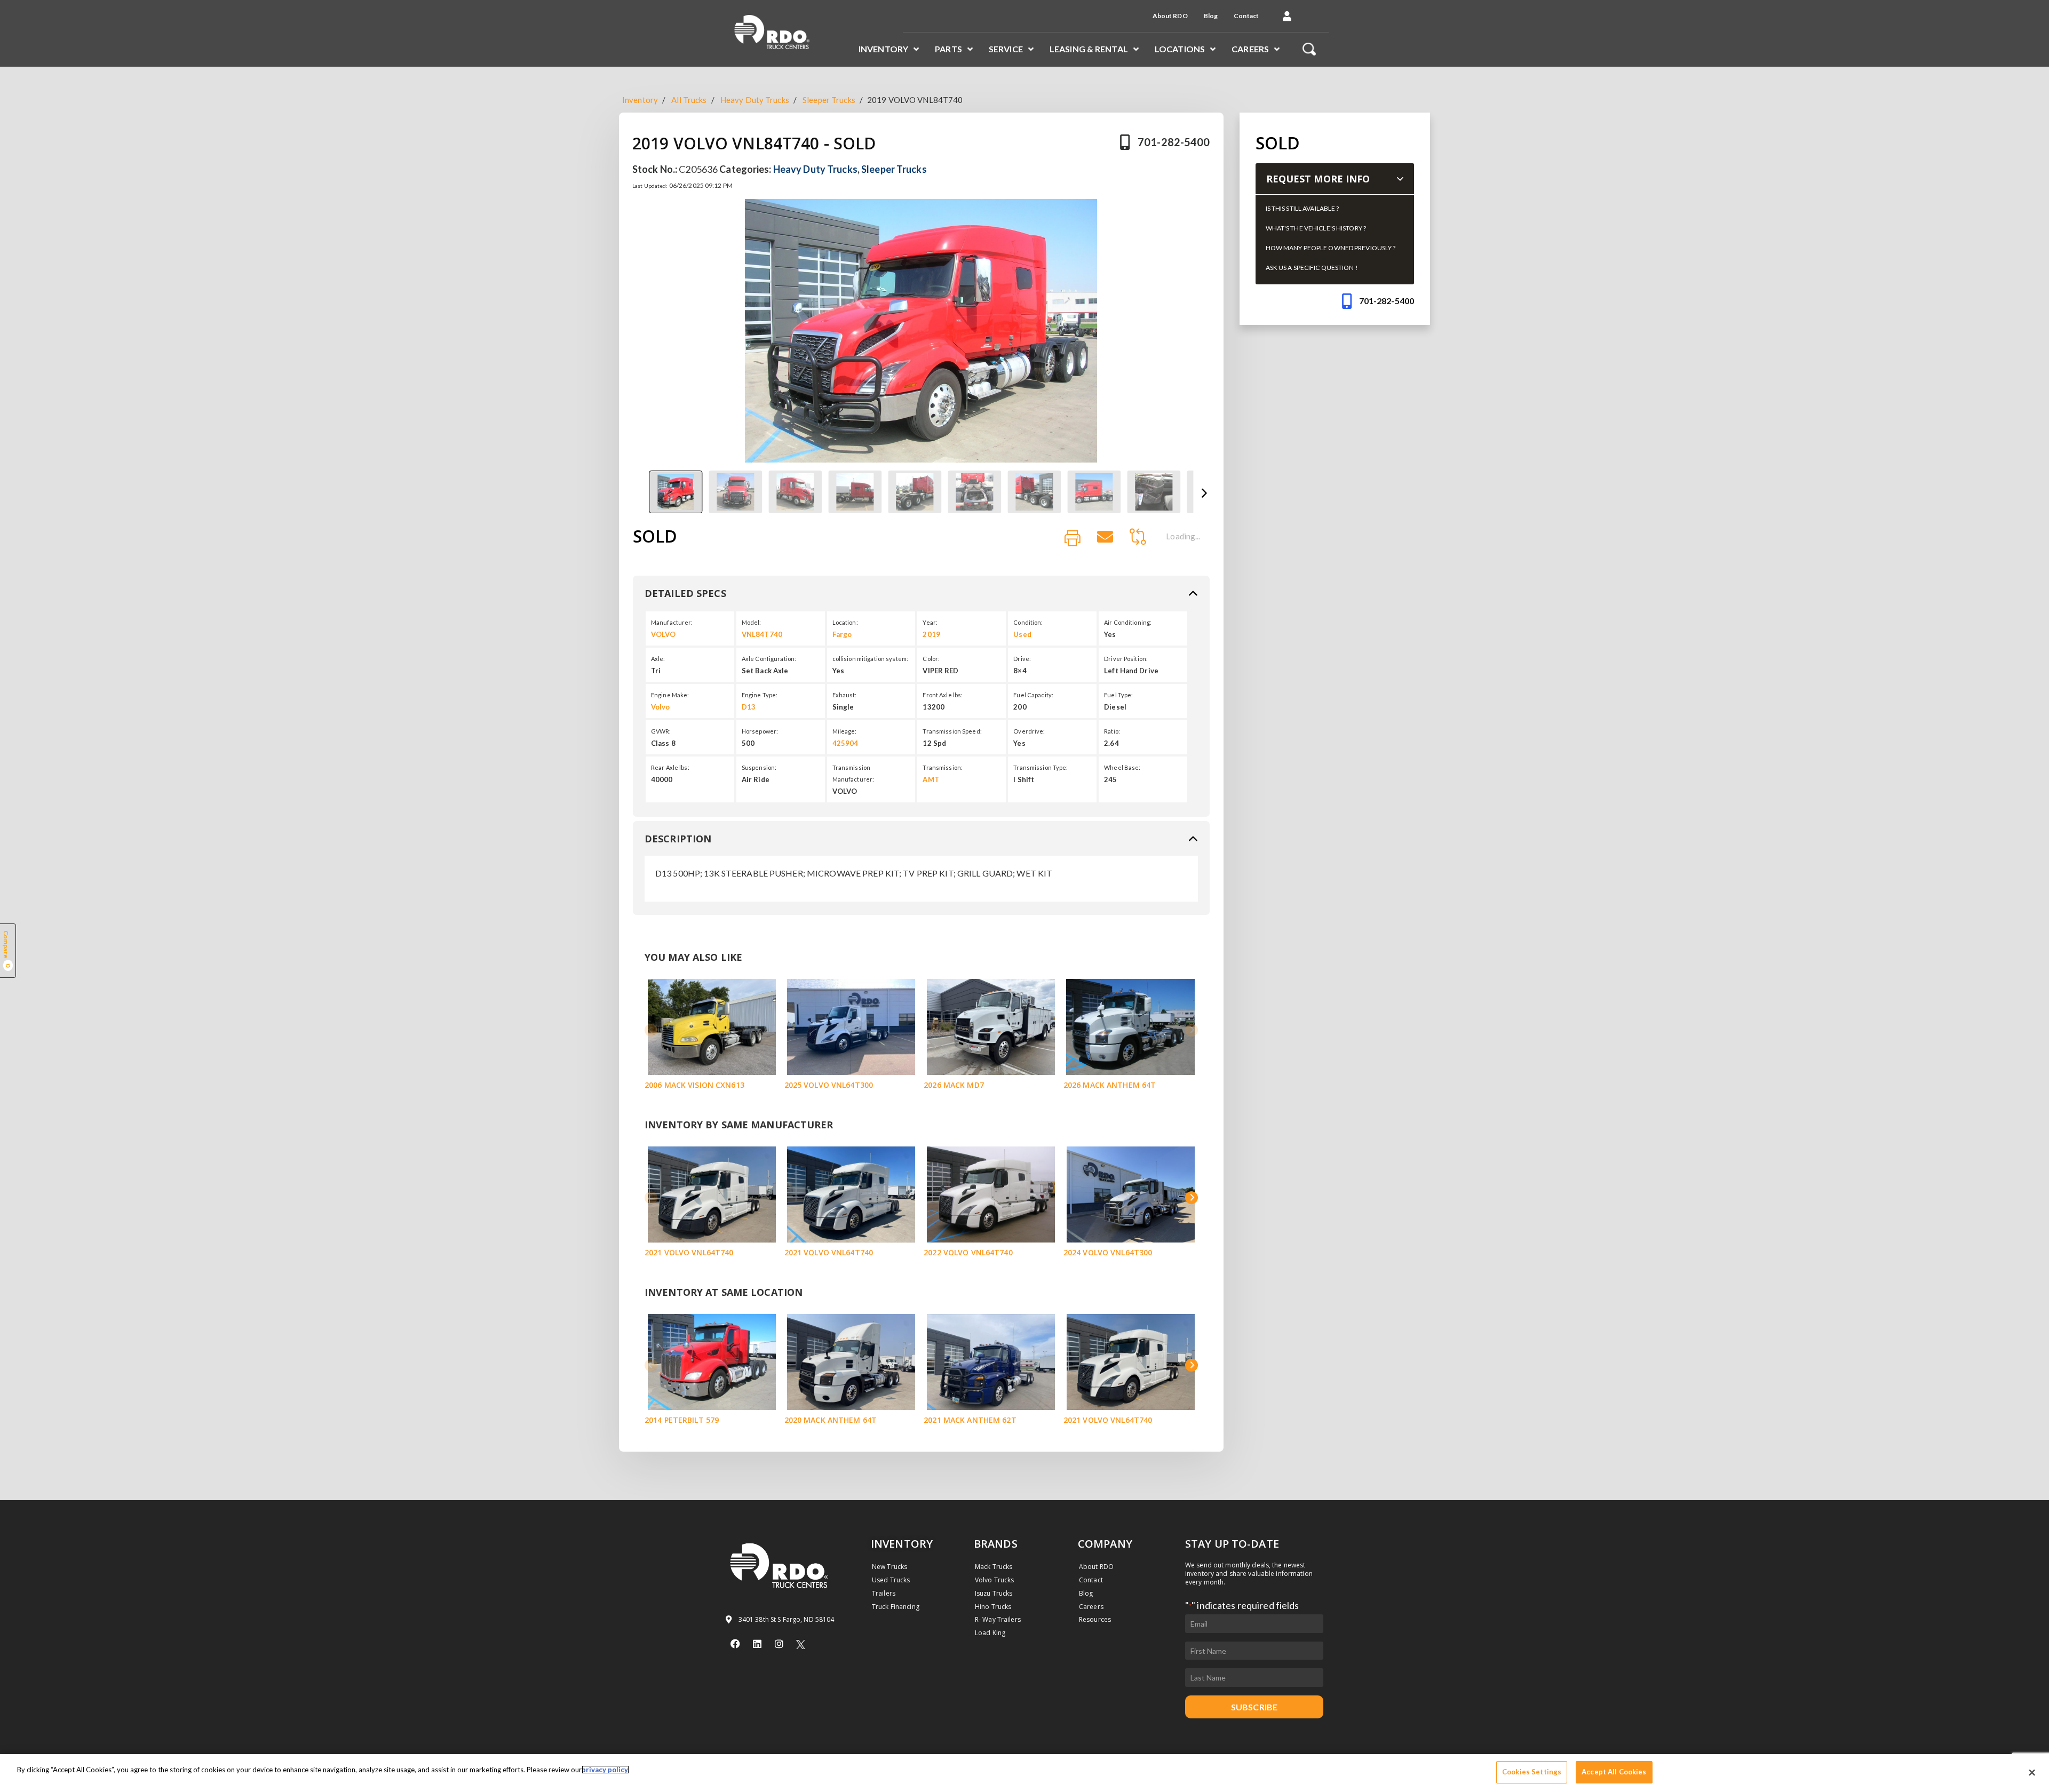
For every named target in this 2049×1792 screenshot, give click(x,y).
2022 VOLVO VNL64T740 (968, 1252)
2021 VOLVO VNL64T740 (689, 1252)
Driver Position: (1126, 659)
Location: (845, 622)
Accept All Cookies (1614, 1772)
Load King (990, 1633)
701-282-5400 (1174, 142)
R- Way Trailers (998, 1619)
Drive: (1022, 659)
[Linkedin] (757, 1644)
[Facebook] (735, 1644)
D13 (749, 707)
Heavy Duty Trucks (755, 100)
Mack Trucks (994, 1567)
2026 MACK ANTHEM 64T (1110, 1085)
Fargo (842, 634)
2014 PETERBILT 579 (682, 1420)
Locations (1180, 49)
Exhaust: (845, 695)
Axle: (658, 659)
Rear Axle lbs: (670, 767)
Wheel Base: (1122, 767)
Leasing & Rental (1089, 49)
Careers (1250, 49)
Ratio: (1112, 731)
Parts (948, 49)
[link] (1073, 539)
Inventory (883, 49)
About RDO (1170, 16)
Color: (931, 659)
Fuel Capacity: (1033, 695)
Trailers (884, 1593)
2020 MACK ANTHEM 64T (831, 1420)
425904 (845, 743)
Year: (930, 622)
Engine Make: (670, 695)
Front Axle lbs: (943, 695)
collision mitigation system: (870, 659)
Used (1022, 634)
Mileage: (845, 731)
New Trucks (890, 1567)
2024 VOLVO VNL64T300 (1108, 1252)
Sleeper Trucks (829, 100)
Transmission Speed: (952, 731)
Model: (752, 622)
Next (1204, 494)
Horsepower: (760, 731)
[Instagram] (779, 1644)
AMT (931, 779)
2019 (931, 634)
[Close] (2032, 1772)
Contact (1246, 16)
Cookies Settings (1532, 1772)
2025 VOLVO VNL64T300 (829, 1085)
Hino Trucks (993, 1607)
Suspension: (759, 767)
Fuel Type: (1118, 695)
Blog (1211, 16)
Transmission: (943, 767)
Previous (639, 494)
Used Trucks (891, 1580)
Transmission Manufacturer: (853, 773)
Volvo (661, 707)
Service (1006, 49)
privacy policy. (605, 1770)
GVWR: (661, 731)
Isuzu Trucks (994, 1593)
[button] (1287, 16)
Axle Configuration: (769, 659)
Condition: (1028, 622)
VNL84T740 (762, 634)
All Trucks (689, 100)
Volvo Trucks (994, 1580)
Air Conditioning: (1128, 622)
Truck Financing (896, 1607)
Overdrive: (1029, 731)
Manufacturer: (672, 622)
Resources (1095, 1619)
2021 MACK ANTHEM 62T (970, 1420)
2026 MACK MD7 (954, 1085)
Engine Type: (760, 695)
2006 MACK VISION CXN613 (694, 1085)
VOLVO (664, 634)
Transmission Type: (1041, 767)
